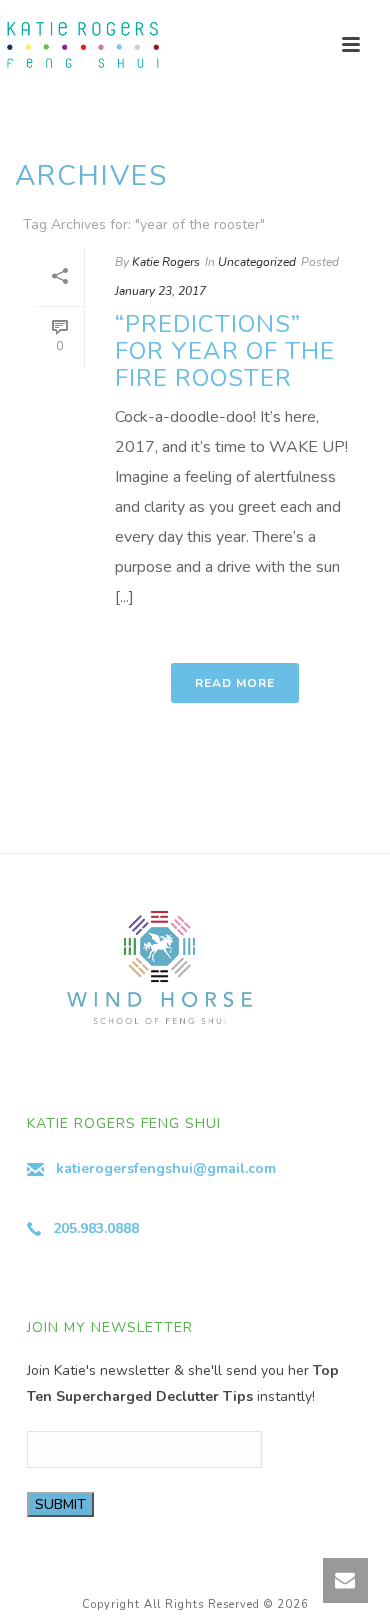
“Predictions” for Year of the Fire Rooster (225, 351)
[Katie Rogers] (80, 45)
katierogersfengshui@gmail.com (166, 1168)
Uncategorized (257, 262)
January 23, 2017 (160, 291)
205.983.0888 (96, 1228)
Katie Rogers (166, 262)
